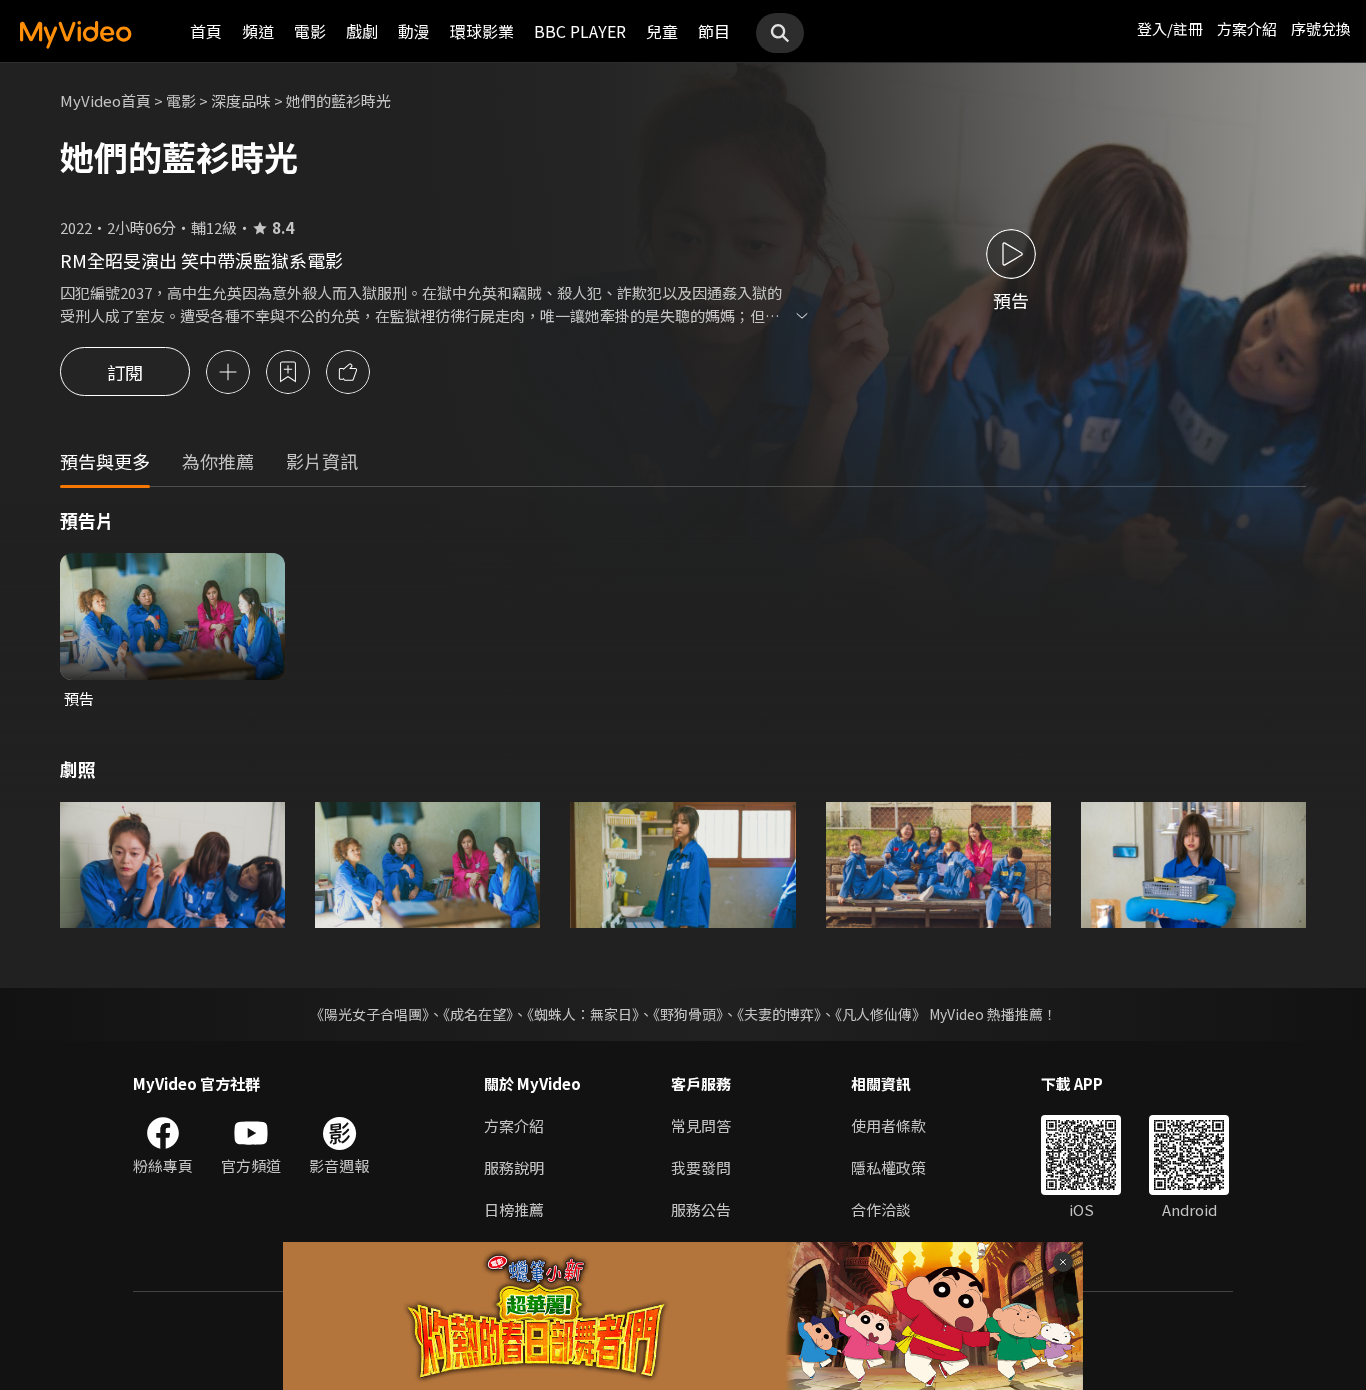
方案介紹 (1247, 28)
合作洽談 (881, 1209)
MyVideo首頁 (105, 100)
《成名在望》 (478, 1014)
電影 (310, 31)
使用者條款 (888, 1125)
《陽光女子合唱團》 (369, 1014)
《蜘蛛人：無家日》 (583, 1014)
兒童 (662, 31)
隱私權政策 (888, 1167)
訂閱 (125, 372)
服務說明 (514, 1167)
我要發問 (701, 1167)
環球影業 (482, 31)
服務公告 (701, 1209)
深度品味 (241, 100)
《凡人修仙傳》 (880, 1014)
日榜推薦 (514, 1209)
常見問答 (701, 1125)
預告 (79, 698)
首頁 (206, 31)
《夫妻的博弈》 (779, 1014)
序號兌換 (1321, 28)
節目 (714, 31)
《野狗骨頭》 (688, 1014)
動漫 (414, 31)
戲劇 (362, 31)
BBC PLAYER (580, 31)
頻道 (258, 31)
